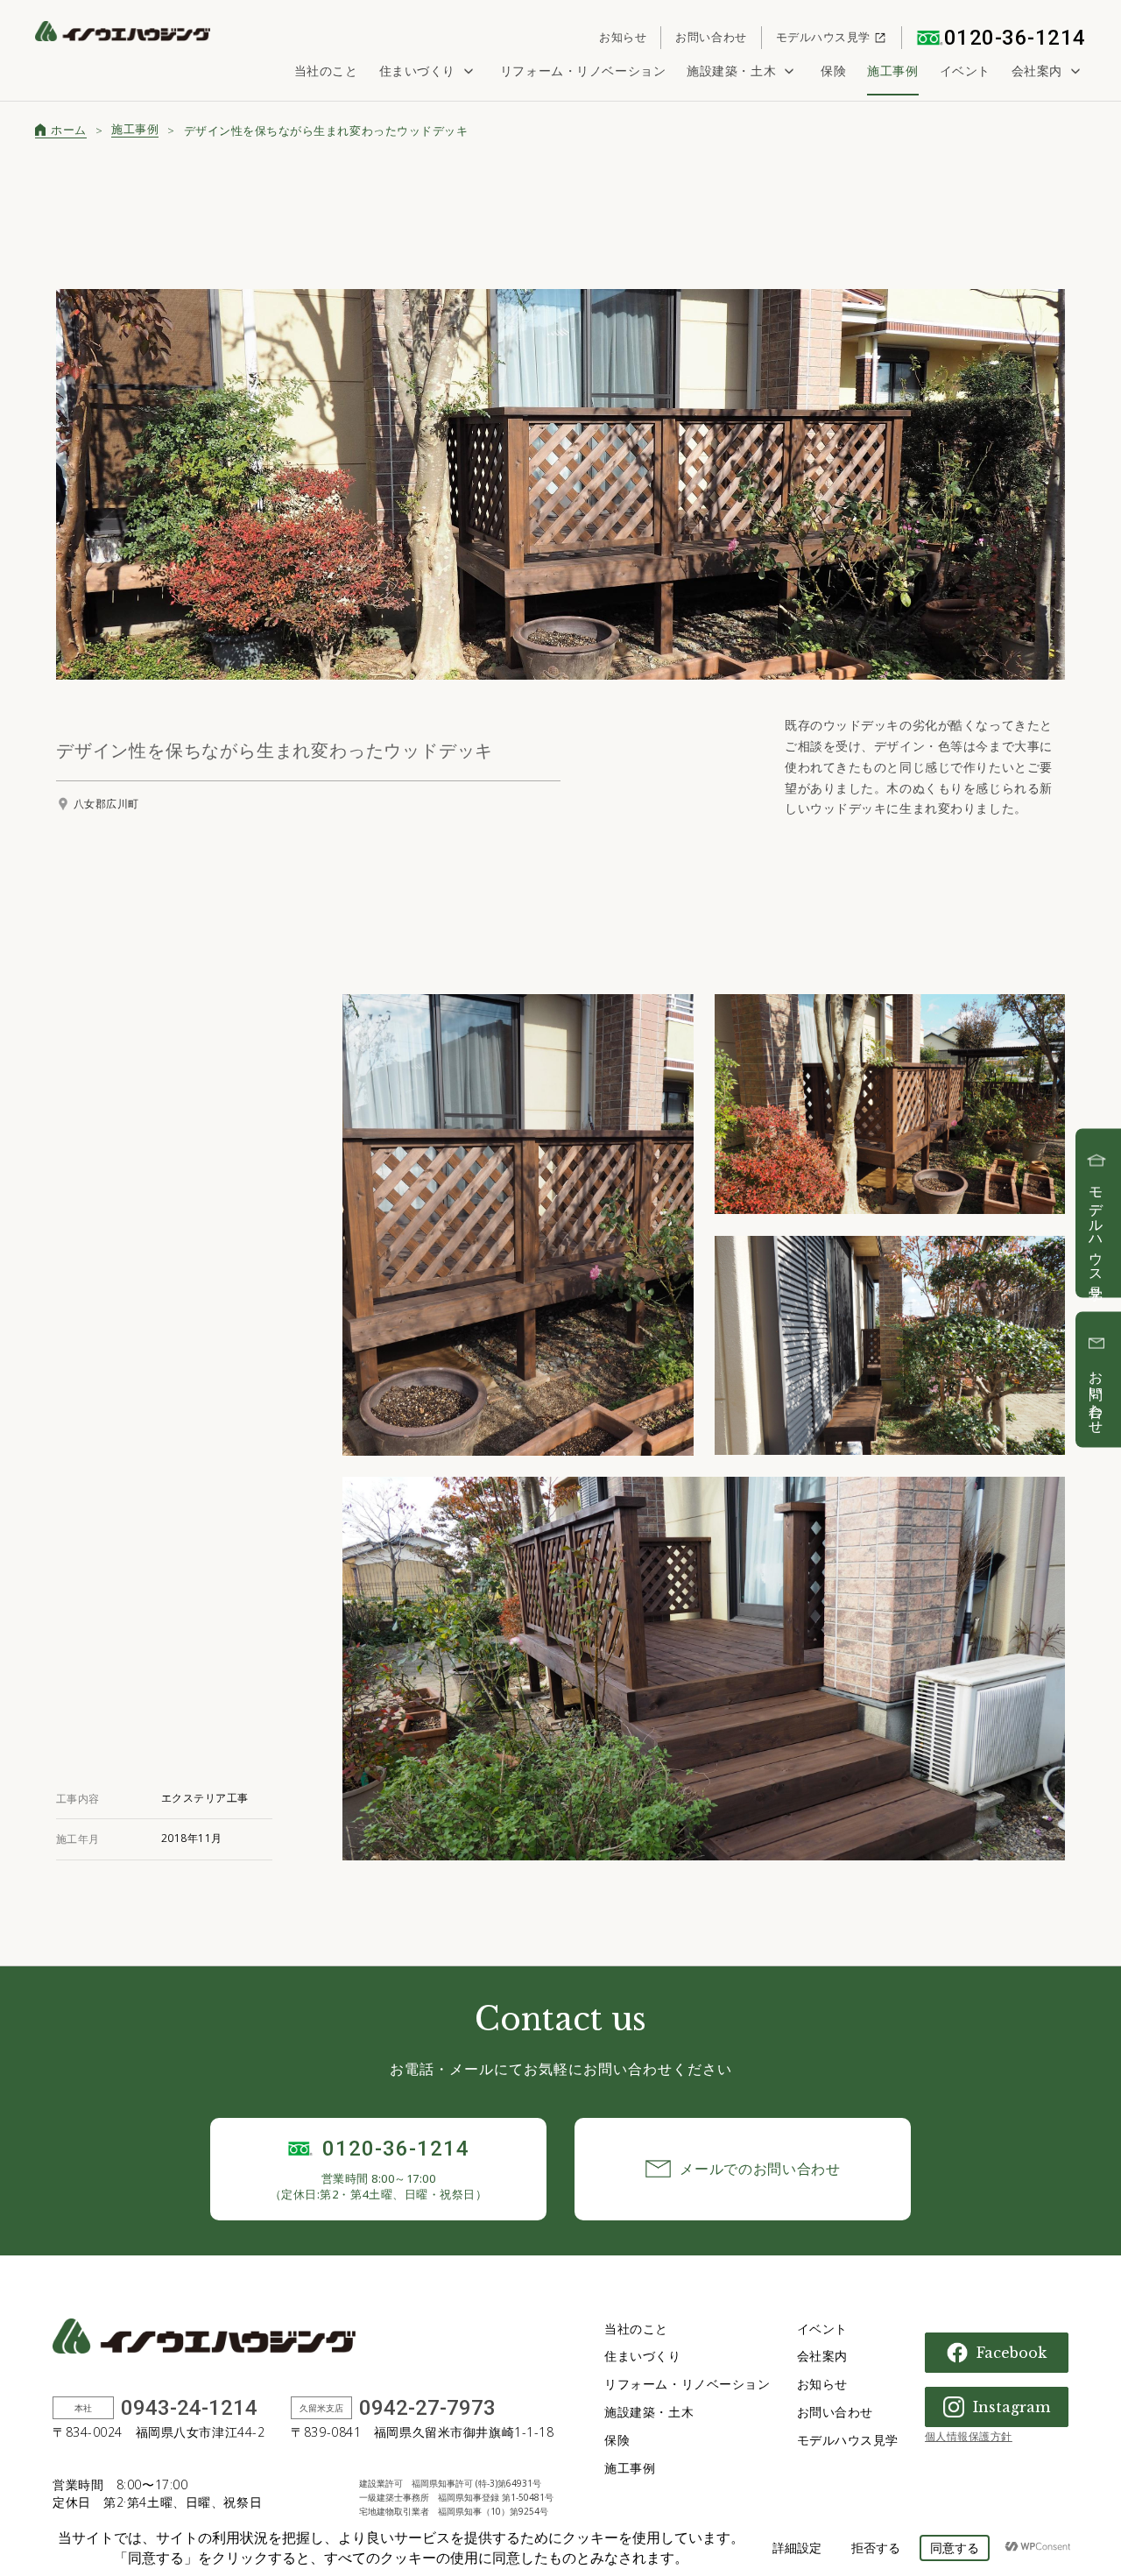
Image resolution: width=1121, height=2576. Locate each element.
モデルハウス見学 (823, 37)
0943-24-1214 (189, 2408)
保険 (833, 71)
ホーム (69, 130)
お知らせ (623, 37)
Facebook (1012, 2353)
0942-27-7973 (427, 2408)
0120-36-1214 (1015, 38)
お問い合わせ (711, 37)
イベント (965, 71)
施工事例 (892, 71)
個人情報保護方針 (969, 2436)
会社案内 (1037, 71)
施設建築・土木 (731, 71)
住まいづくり (417, 71)
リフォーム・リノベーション (583, 71)
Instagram (1012, 2407)
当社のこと (326, 71)
